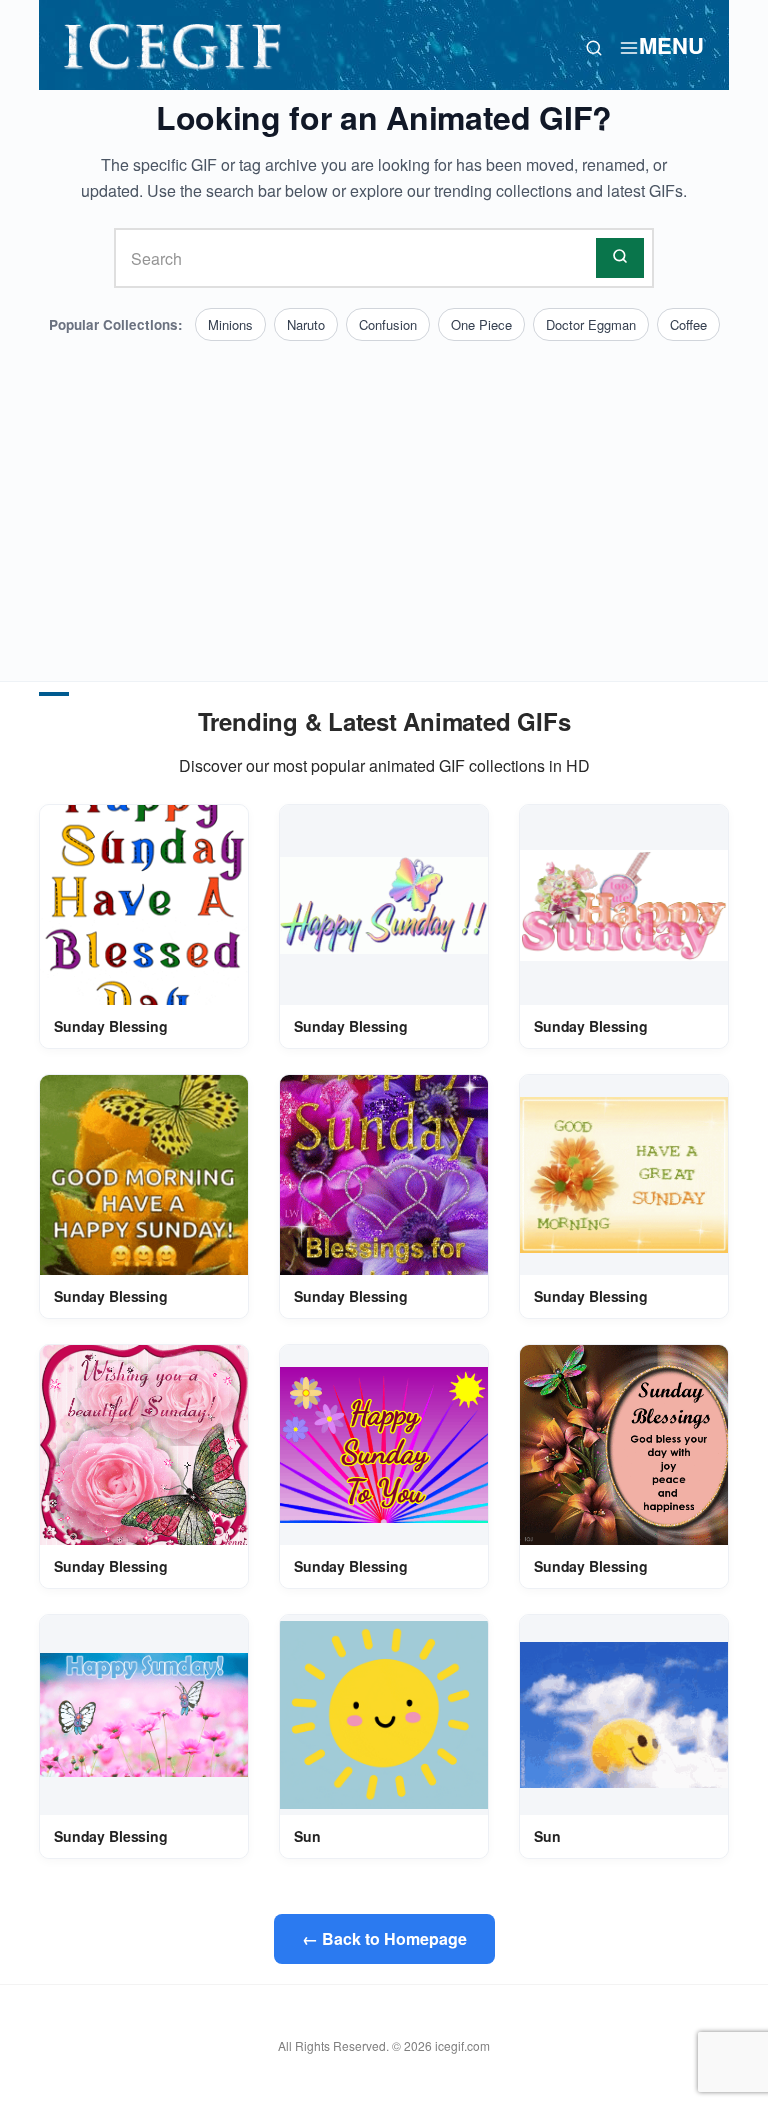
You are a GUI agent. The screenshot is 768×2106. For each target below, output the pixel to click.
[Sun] (384, 1715)
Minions (230, 324)
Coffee (688, 324)
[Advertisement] (384, 491)
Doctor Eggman (591, 324)
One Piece (481, 324)
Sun (307, 1836)
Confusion (388, 324)
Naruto (306, 324)
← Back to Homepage (384, 1938)
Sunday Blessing (111, 1026)
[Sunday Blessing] (144, 905)
